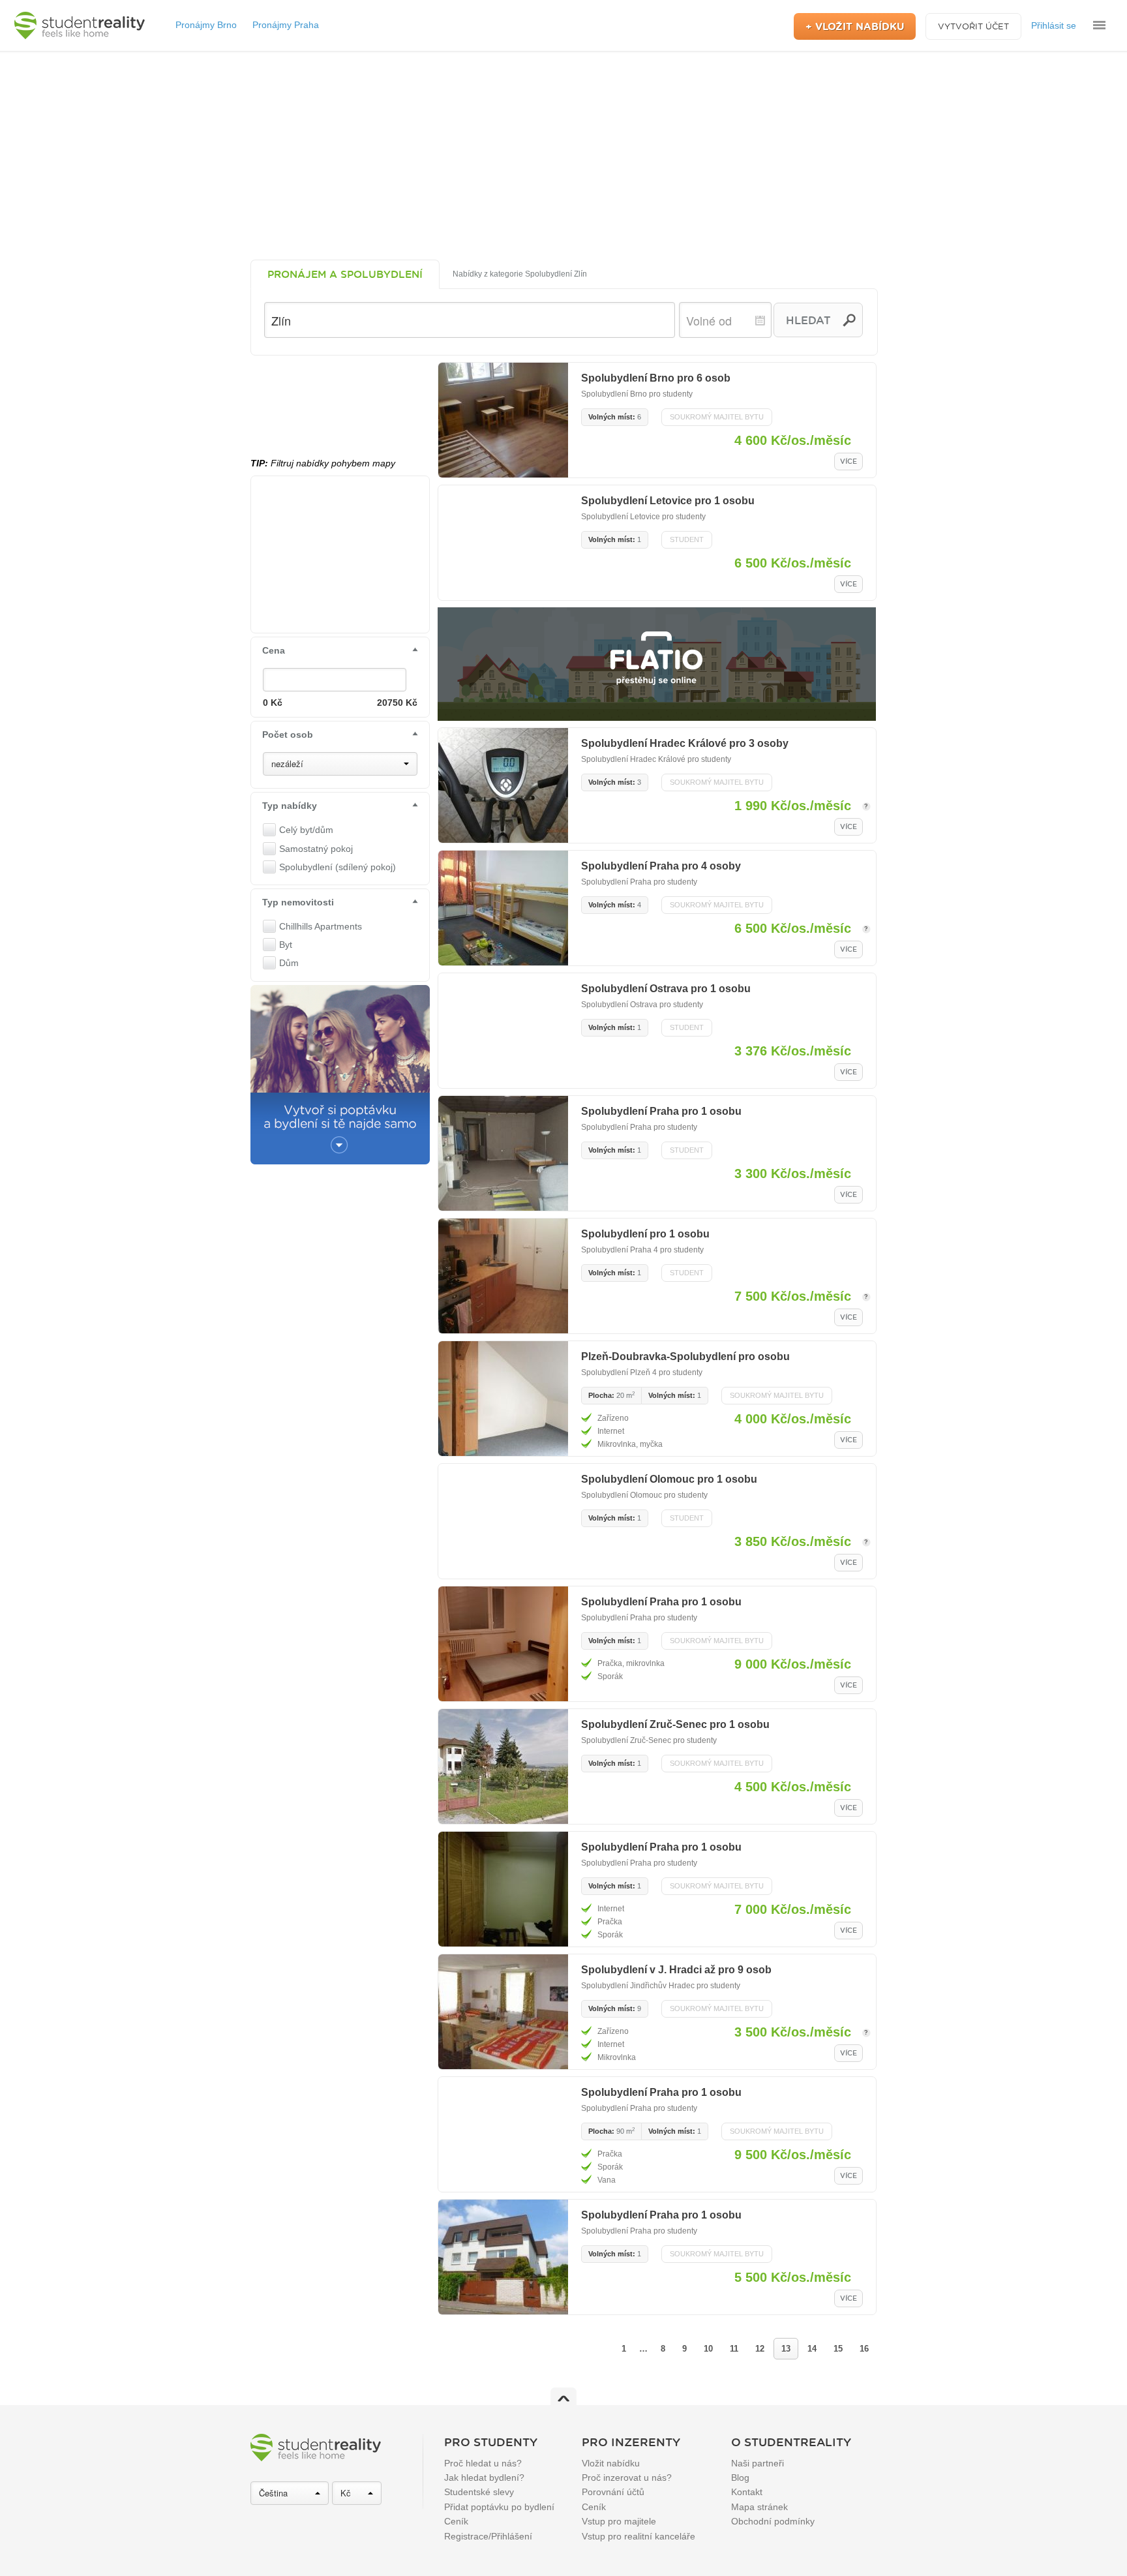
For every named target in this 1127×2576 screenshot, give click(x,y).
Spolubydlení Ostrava (619, 1005)
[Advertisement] (563, 155)
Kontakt (747, 2492)
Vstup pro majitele (619, 2521)
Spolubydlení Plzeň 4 (619, 1372)
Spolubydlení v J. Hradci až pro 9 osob (676, 1970)
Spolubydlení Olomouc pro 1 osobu (669, 1479)
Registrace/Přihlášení (488, 2536)
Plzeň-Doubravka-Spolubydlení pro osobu (685, 1356)
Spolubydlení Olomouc (622, 1495)
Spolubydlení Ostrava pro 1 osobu (666, 989)
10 (708, 2349)
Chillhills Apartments (321, 926)
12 (760, 2349)
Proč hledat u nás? (483, 2463)
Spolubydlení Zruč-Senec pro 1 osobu (675, 1724)
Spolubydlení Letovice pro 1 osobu (668, 501)
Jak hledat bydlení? (484, 2478)
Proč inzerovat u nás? (627, 2478)
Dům (289, 963)
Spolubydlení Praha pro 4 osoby (661, 866)
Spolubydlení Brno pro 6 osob (656, 378)
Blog (740, 2478)
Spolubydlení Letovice (621, 517)
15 (838, 2349)
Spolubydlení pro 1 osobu (645, 1234)
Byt (286, 945)
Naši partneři (758, 2463)
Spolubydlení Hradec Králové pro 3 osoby (685, 743)
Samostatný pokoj (316, 849)
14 (812, 2349)
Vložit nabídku (611, 2463)
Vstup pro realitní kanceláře (639, 2536)
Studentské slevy (479, 2492)
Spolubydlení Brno (614, 394)
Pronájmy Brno (206, 25)
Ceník (456, 2521)
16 (864, 2349)
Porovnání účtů (613, 2492)
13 (786, 2349)
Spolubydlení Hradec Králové (633, 759)
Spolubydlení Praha (616, 882)
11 (734, 2349)
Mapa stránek (759, 2507)
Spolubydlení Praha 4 (620, 1250)
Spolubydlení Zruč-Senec (626, 1740)
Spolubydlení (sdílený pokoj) (338, 867)
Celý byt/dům (306, 830)
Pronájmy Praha (286, 25)
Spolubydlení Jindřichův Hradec (638, 1986)
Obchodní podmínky (773, 2521)
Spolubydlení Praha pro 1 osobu (661, 1111)
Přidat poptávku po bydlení (499, 2507)
